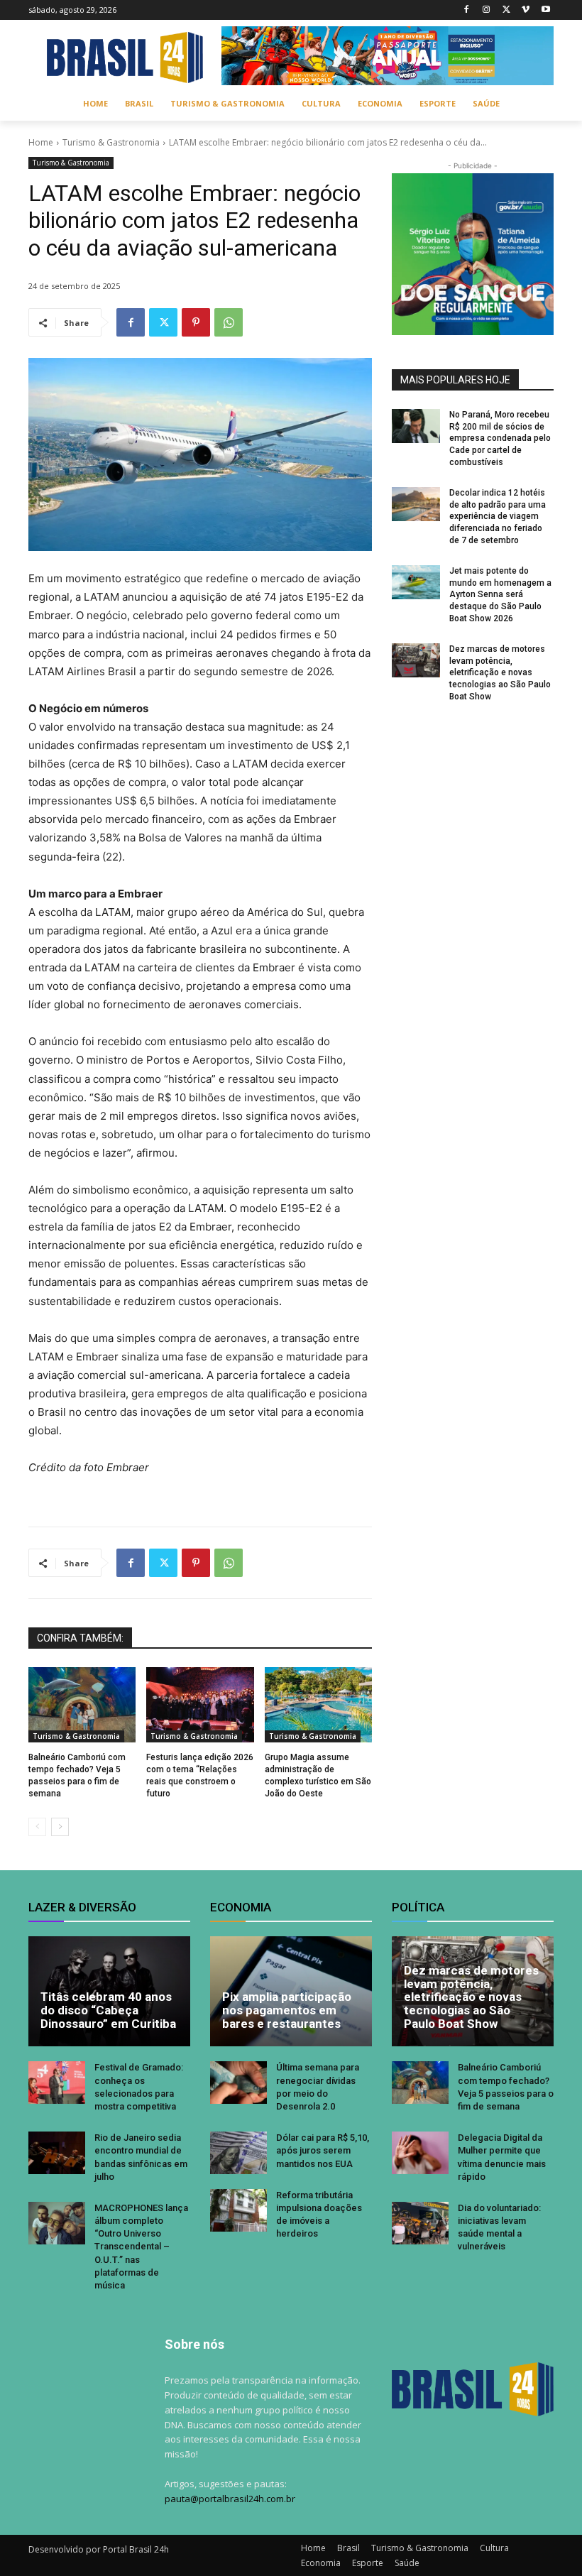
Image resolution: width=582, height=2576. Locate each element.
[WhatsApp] (229, 322)
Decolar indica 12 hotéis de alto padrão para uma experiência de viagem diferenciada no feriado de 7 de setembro (498, 517)
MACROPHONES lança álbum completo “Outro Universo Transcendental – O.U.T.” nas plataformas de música (141, 2247)
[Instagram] (487, 10)
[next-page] (60, 1827)
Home (41, 142)
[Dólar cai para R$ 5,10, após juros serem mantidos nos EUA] (238, 2153)
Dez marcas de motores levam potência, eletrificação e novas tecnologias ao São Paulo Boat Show (500, 673)
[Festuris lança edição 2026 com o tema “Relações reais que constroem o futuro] (200, 1705)
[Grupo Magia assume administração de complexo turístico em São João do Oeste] (318, 1705)
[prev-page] (37, 1827)
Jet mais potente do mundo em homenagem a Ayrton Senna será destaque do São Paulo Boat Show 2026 (500, 595)
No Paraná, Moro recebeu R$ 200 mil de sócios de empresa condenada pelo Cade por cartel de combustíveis (500, 438)
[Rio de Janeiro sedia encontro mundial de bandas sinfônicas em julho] (57, 2153)
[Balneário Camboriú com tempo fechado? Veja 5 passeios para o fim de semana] (82, 1705)
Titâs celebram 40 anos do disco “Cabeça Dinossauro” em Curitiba (108, 2010)
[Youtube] (545, 10)
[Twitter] (506, 10)
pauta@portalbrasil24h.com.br (230, 2499)
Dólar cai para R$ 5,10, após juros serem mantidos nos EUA (323, 2150)
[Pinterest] (196, 322)
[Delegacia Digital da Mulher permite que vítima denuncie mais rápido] (420, 2153)
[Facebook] (467, 10)
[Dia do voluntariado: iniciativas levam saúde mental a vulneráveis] (420, 2223)
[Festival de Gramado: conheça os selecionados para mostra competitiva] (57, 2083)
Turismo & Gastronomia (111, 142)
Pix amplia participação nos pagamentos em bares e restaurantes (287, 2010)
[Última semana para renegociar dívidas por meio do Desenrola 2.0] (238, 2083)
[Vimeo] (526, 10)
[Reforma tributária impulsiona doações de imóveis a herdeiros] (238, 2210)
